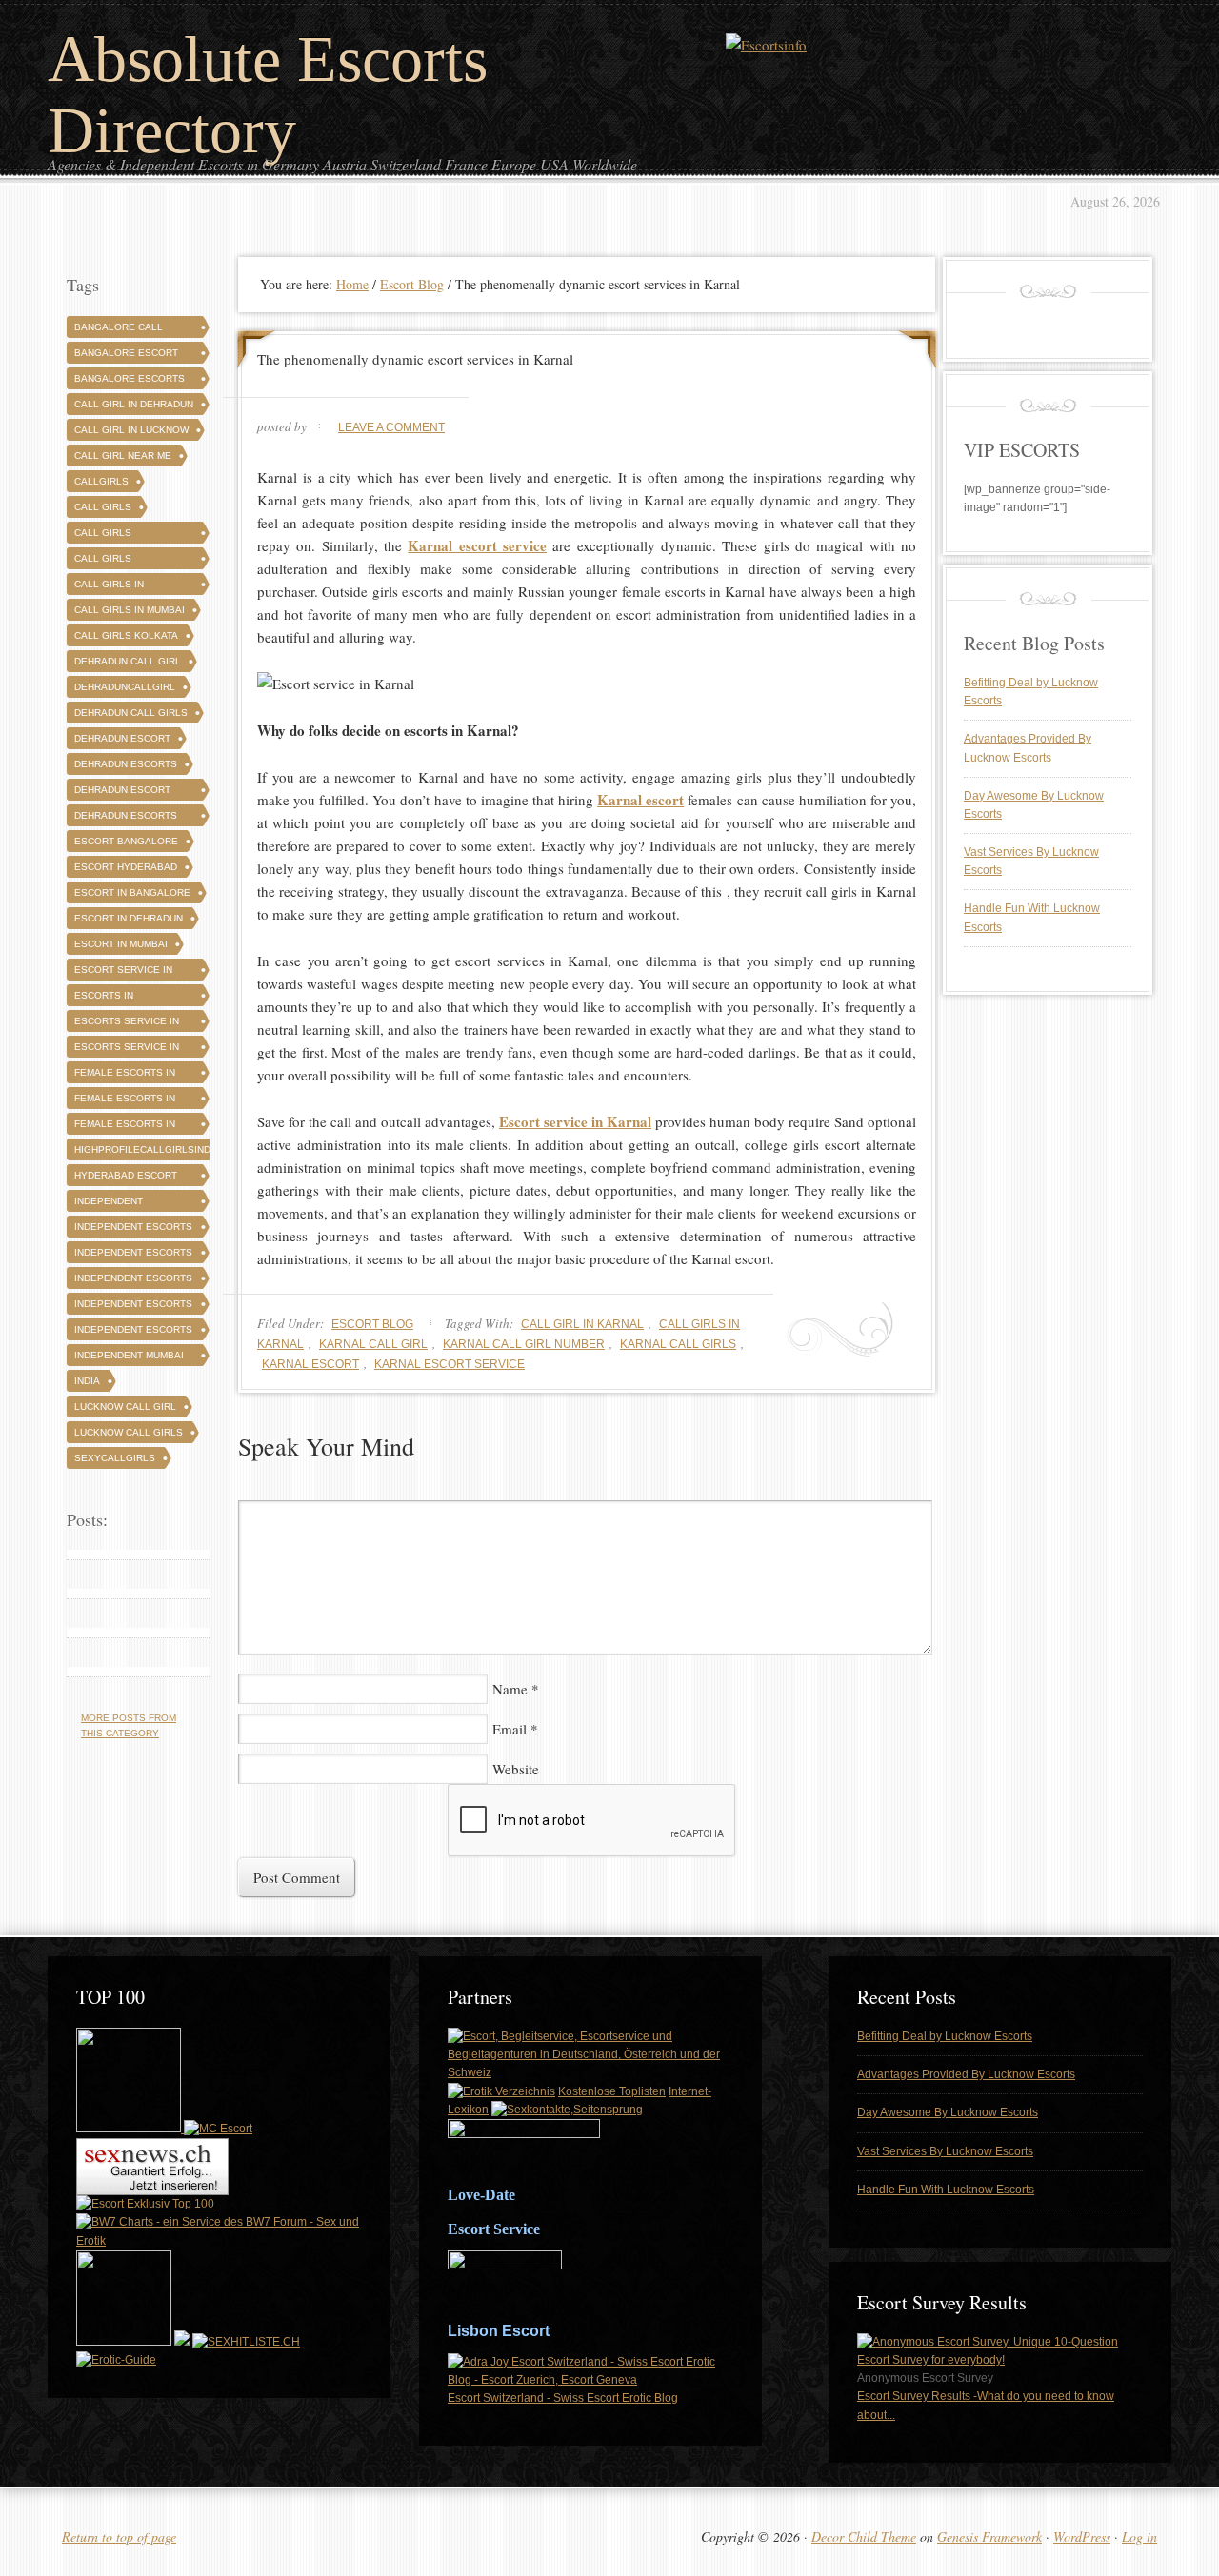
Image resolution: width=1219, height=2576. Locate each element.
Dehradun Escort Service (122, 793)
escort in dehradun (129, 918)
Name (510, 1689)
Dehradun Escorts (126, 764)
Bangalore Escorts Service (130, 381)
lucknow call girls (129, 1432)
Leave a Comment (391, 427)
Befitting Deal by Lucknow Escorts (945, 2036)
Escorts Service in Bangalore (127, 1024)
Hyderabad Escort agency (126, 1178)
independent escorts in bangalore (133, 1281)
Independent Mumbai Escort (129, 1358)
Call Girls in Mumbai (130, 610)
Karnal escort (310, 1364)
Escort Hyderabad (126, 867)
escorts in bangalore (105, 998)
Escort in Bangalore (132, 892)
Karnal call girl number (524, 1344)
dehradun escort (122, 738)
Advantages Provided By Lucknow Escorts (966, 2074)
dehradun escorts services (126, 818)
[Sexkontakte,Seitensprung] (567, 2110)
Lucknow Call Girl (125, 1407)
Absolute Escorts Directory (268, 95)
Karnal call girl (373, 1344)
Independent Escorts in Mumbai (133, 1332)
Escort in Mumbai (121, 944)
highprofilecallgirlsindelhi (153, 1149)
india (87, 1381)
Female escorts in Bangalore (125, 1075)
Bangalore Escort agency (126, 356)
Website (516, 1769)
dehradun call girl (128, 661)
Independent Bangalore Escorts (130, 1204)
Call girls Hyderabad (104, 561)
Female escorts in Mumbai (125, 1127)
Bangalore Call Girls (119, 330)
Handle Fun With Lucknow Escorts (946, 2190)
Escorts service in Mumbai (127, 1050)
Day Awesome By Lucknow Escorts (948, 2112)
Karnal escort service (450, 1364)
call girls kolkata (126, 635)
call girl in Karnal (582, 1324)
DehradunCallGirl (125, 687)
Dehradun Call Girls (131, 713)
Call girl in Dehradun (134, 404)
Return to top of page (119, 2536)
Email (510, 1729)
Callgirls (101, 481)
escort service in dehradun (123, 972)
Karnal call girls (678, 1344)
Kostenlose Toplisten (612, 2091)
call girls (103, 507)
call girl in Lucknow (131, 430)
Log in (1139, 2536)
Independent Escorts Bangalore (133, 1229)
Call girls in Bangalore (109, 587)
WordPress (1082, 2536)
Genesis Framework (989, 2536)
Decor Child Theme (864, 2536)
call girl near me (123, 456)
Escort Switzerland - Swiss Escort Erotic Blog (563, 2398)
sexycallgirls (115, 1458)
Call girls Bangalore (105, 535)
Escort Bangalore (126, 841)
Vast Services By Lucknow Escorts (945, 2151)
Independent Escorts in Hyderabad (133, 1307)
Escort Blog (372, 1324)
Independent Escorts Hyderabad (133, 1255)
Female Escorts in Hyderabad (125, 1101)
